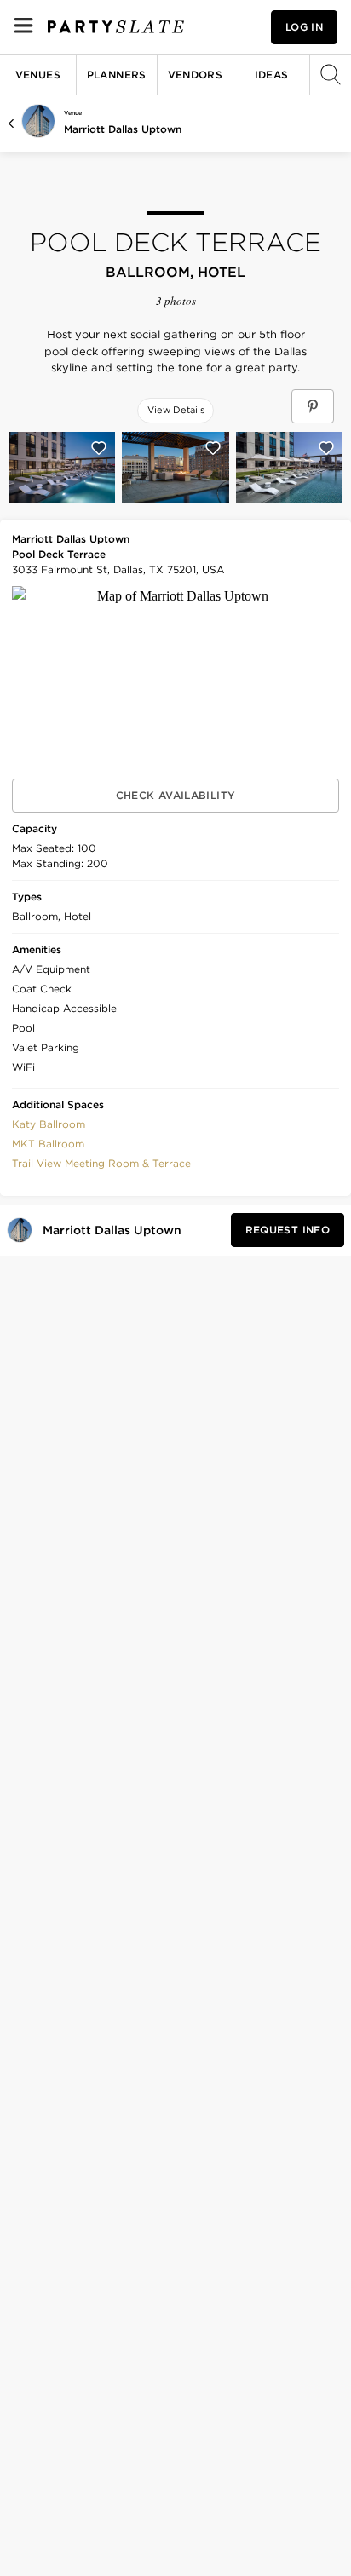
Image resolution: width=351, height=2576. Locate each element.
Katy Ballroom (49, 1124)
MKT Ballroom (48, 1144)
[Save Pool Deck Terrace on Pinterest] (313, 406)
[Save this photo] (99, 448)
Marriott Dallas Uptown (123, 129)
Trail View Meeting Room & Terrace (101, 1163)
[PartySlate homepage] (116, 27)
